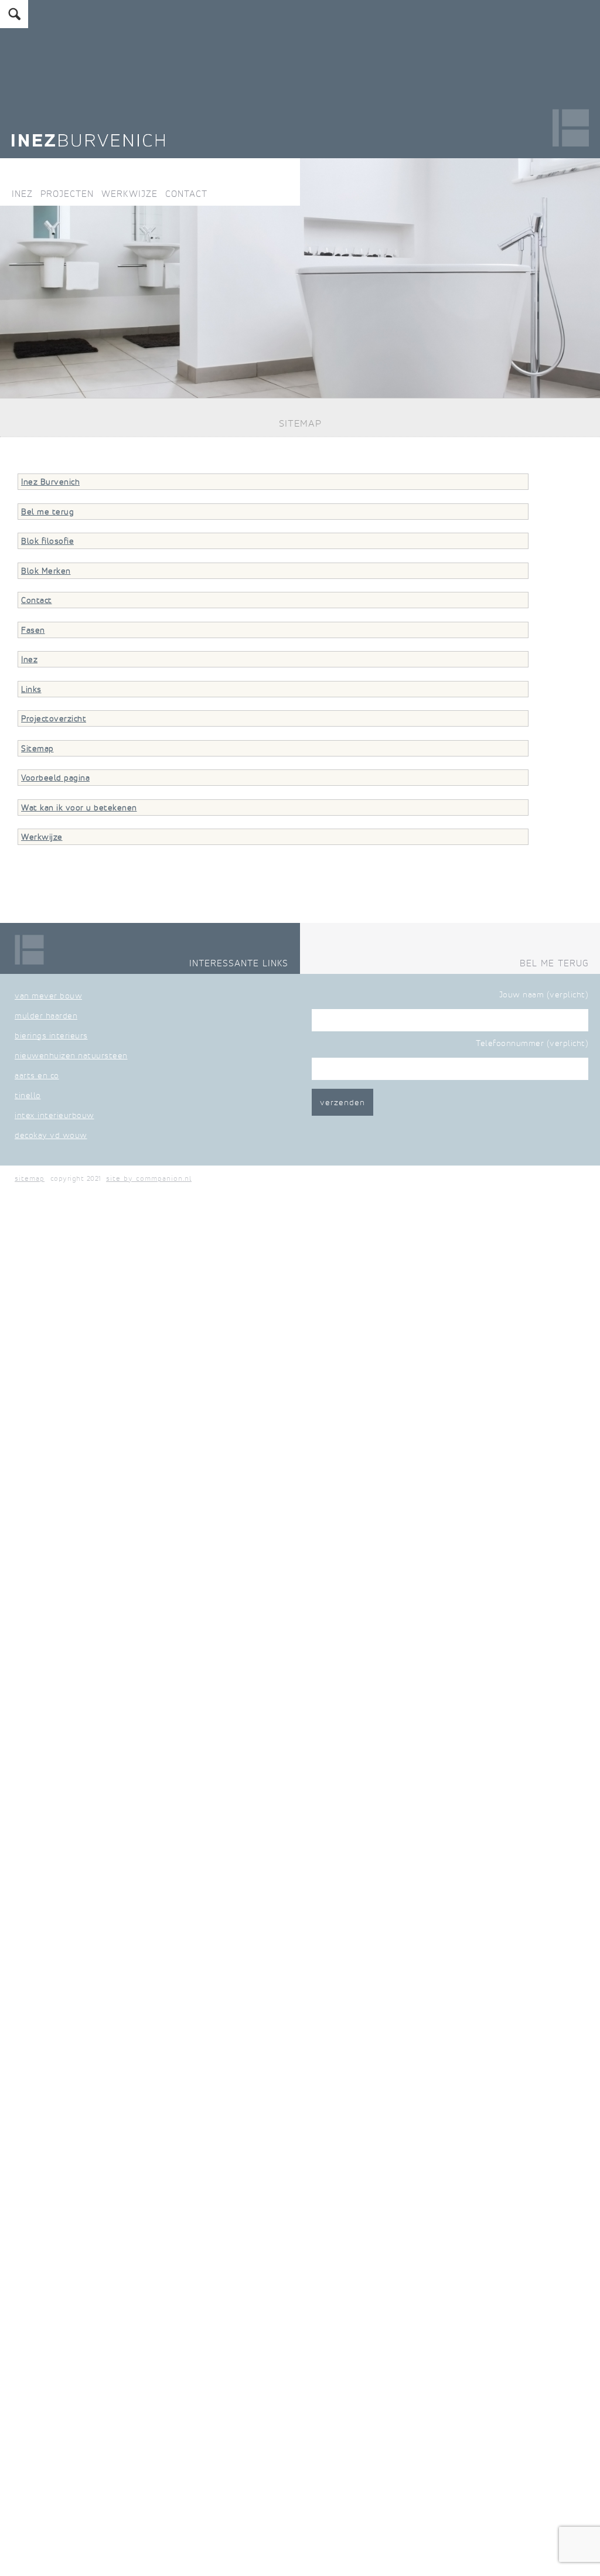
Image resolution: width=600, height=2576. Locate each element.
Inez (22, 193)
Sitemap (37, 748)
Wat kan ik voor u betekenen (79, 807)
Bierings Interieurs (51, 1035)
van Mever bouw (48, 996)
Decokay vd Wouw (51, 1135)
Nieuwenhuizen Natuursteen (71, 1055)
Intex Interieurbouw (54, 1115)
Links (31, 689)
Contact (186, 193)
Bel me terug (47, 512)
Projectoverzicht (54, 718)
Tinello (28, 1095)
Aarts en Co (37, 1075)
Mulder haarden (46, 1016)
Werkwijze (129, 193)
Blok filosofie (47, 541)
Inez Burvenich (50, 482)
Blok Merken (46, 571)
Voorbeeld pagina (55, 778)
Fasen (33, 630)
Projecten (67, 193)
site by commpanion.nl (149, 1178)
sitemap (30, 1178)
